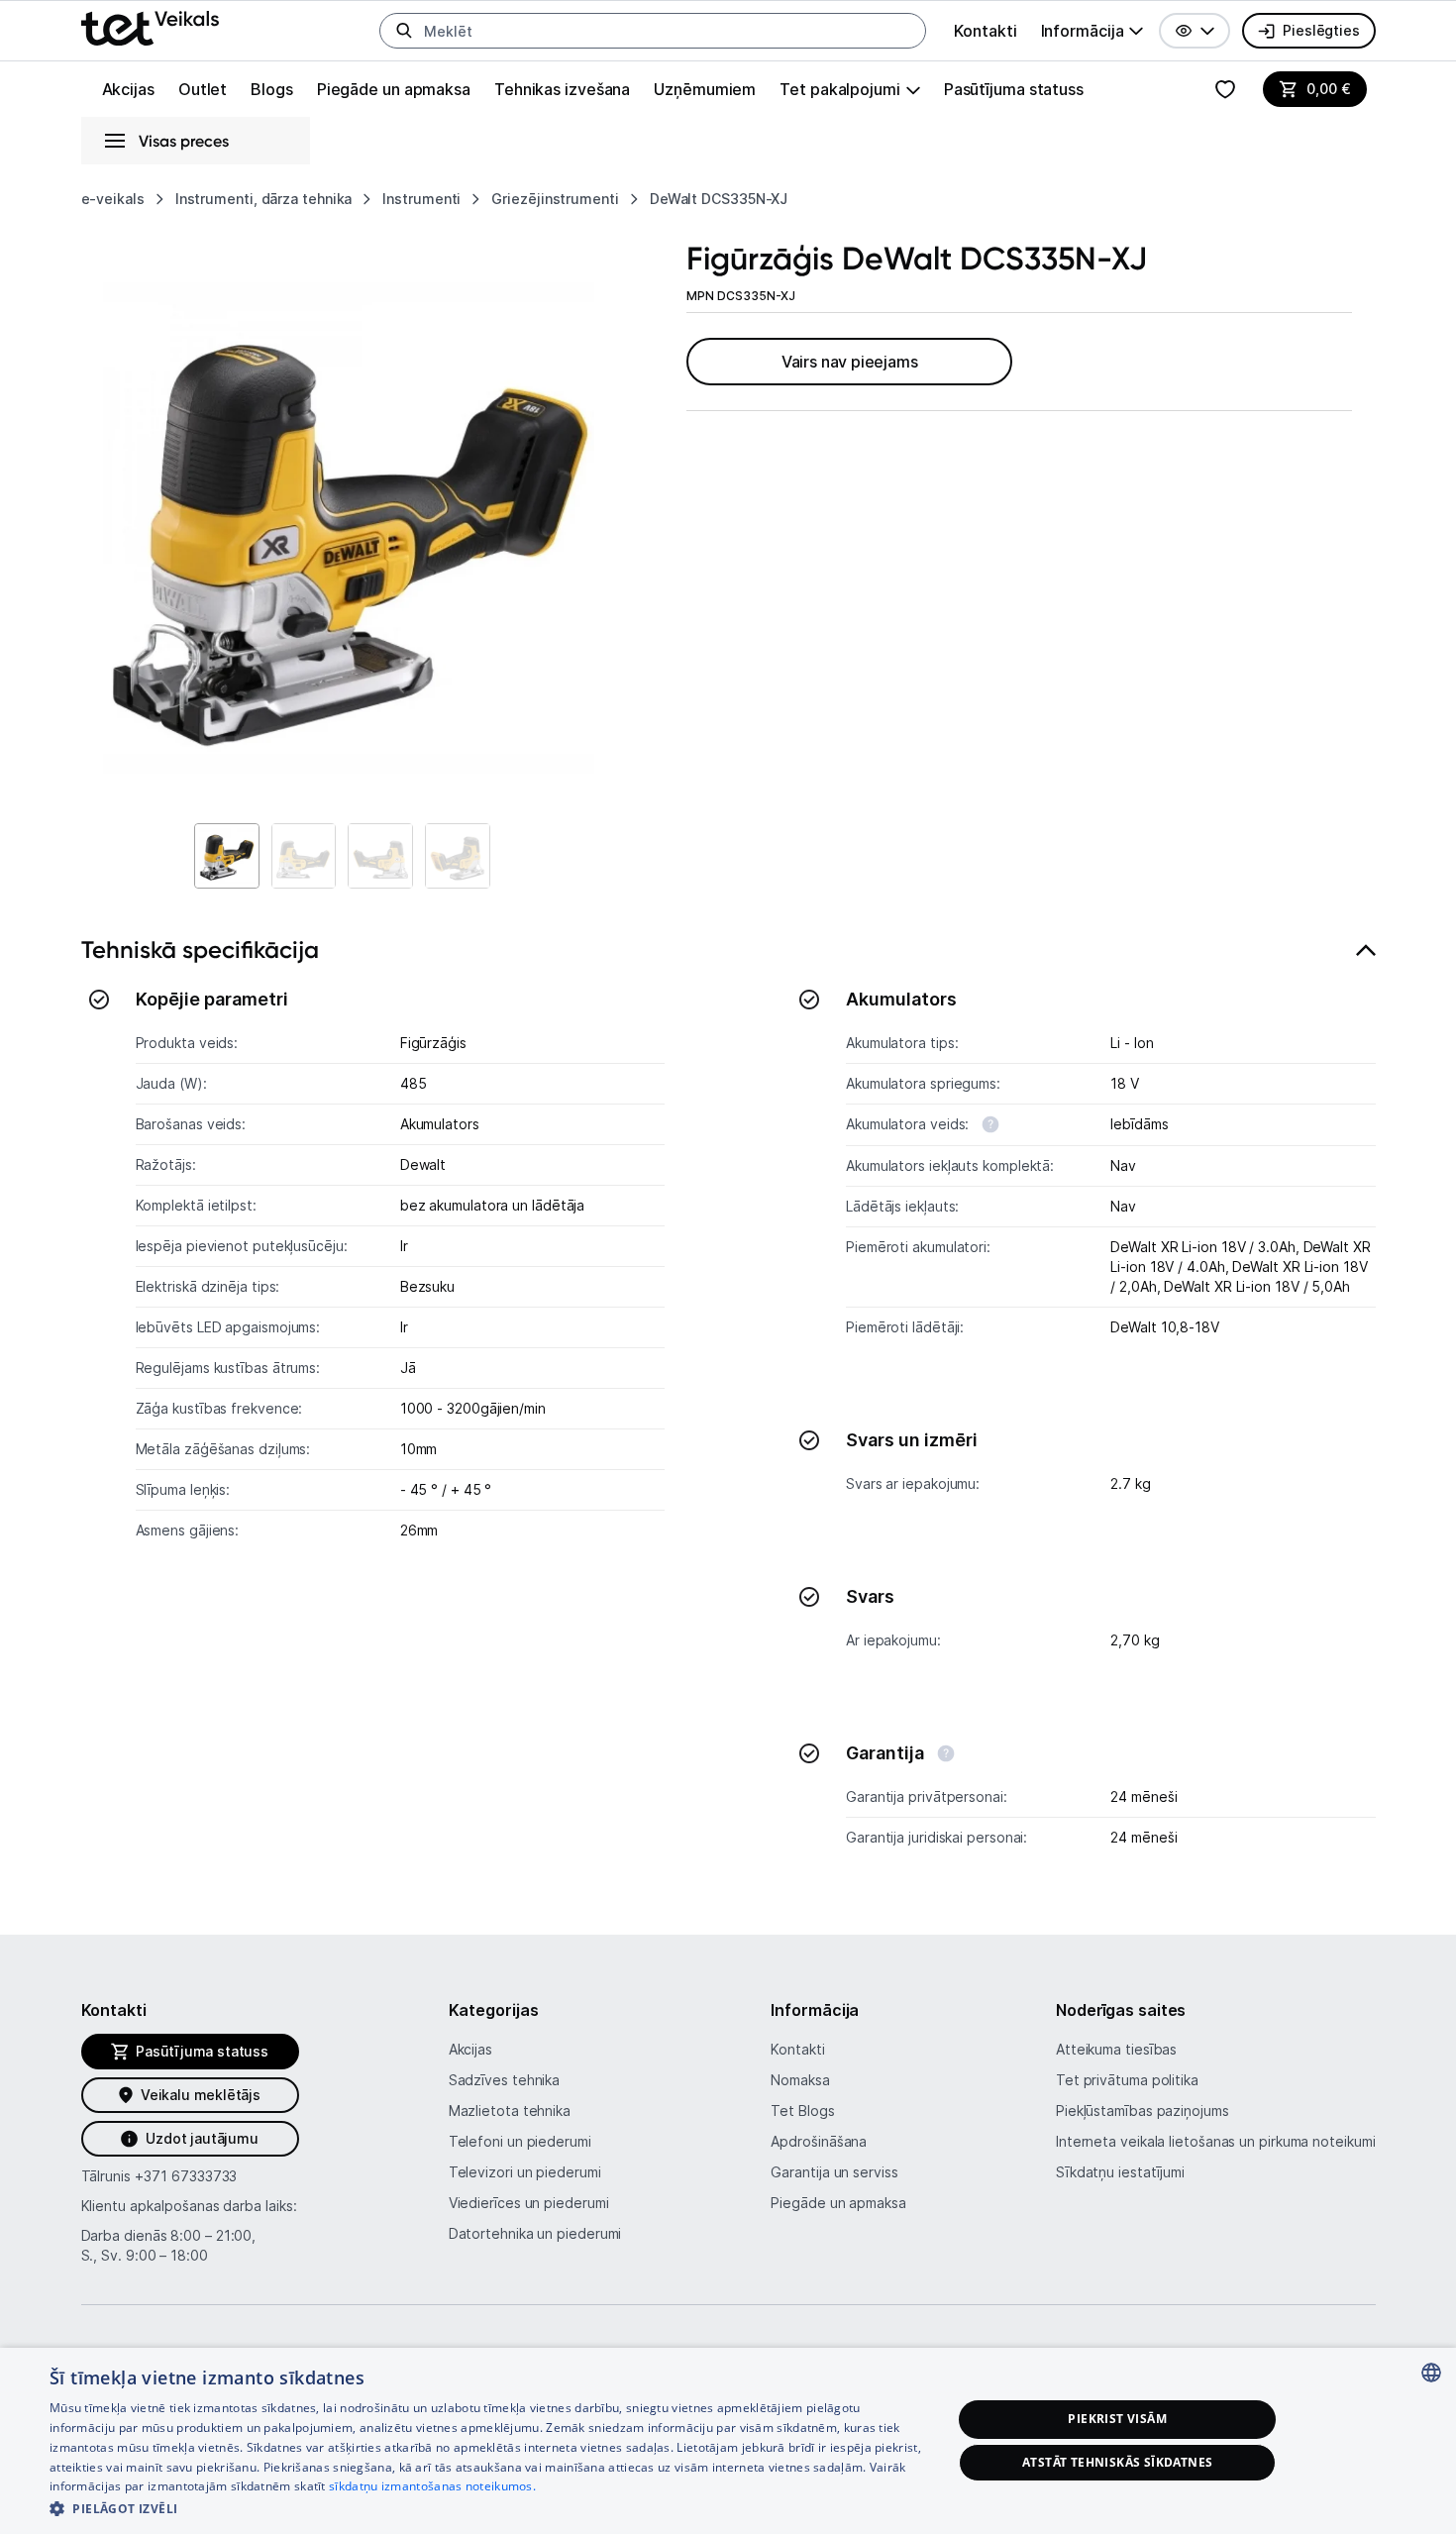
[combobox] (1431, 2373)
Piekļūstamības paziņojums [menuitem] (1143, 2111)
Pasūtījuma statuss (1014, 89)
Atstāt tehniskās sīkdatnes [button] (1117, 2462)
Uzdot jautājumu (202, 2138)
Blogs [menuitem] (272, 89)
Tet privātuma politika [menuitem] (1127, 2080)
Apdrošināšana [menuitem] (819, 2141)
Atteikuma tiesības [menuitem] (1116, 2049)
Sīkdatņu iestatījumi (1120, 2172)
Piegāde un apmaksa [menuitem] (394, 89)
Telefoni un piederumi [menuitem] (520, 2141)
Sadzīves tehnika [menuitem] (505, 2080)
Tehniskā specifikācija (200, 950)
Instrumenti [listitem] (421, 199)
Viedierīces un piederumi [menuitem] (529, 2203)
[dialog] (728, 2441)
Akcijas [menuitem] (128, 89)
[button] (1195, 31)
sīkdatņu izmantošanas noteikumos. (432, 2486)
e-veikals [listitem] (113, 199)
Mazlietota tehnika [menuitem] (510, 2111)
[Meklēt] (404, 31)
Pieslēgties (1321, 30)
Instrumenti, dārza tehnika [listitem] (264, 199)
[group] (1092, 31)
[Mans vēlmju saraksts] (1225, 89)
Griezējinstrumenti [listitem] (555, 199)
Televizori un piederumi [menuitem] (525, 2172)
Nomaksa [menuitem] (800, 2080)
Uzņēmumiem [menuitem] (705, 89)
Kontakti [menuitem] (985, 31)
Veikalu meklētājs (201, 2095)
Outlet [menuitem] (203, 89)
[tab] (728, 1403)
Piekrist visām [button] (1117, 2419)
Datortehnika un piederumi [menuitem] (535, 2233)
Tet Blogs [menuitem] (802, 2111)
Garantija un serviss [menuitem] (834, 2172)
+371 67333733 (186, 2176)
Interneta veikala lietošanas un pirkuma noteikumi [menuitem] (1216, 2141)
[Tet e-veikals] (150, 28)
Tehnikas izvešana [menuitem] (562, 89)
